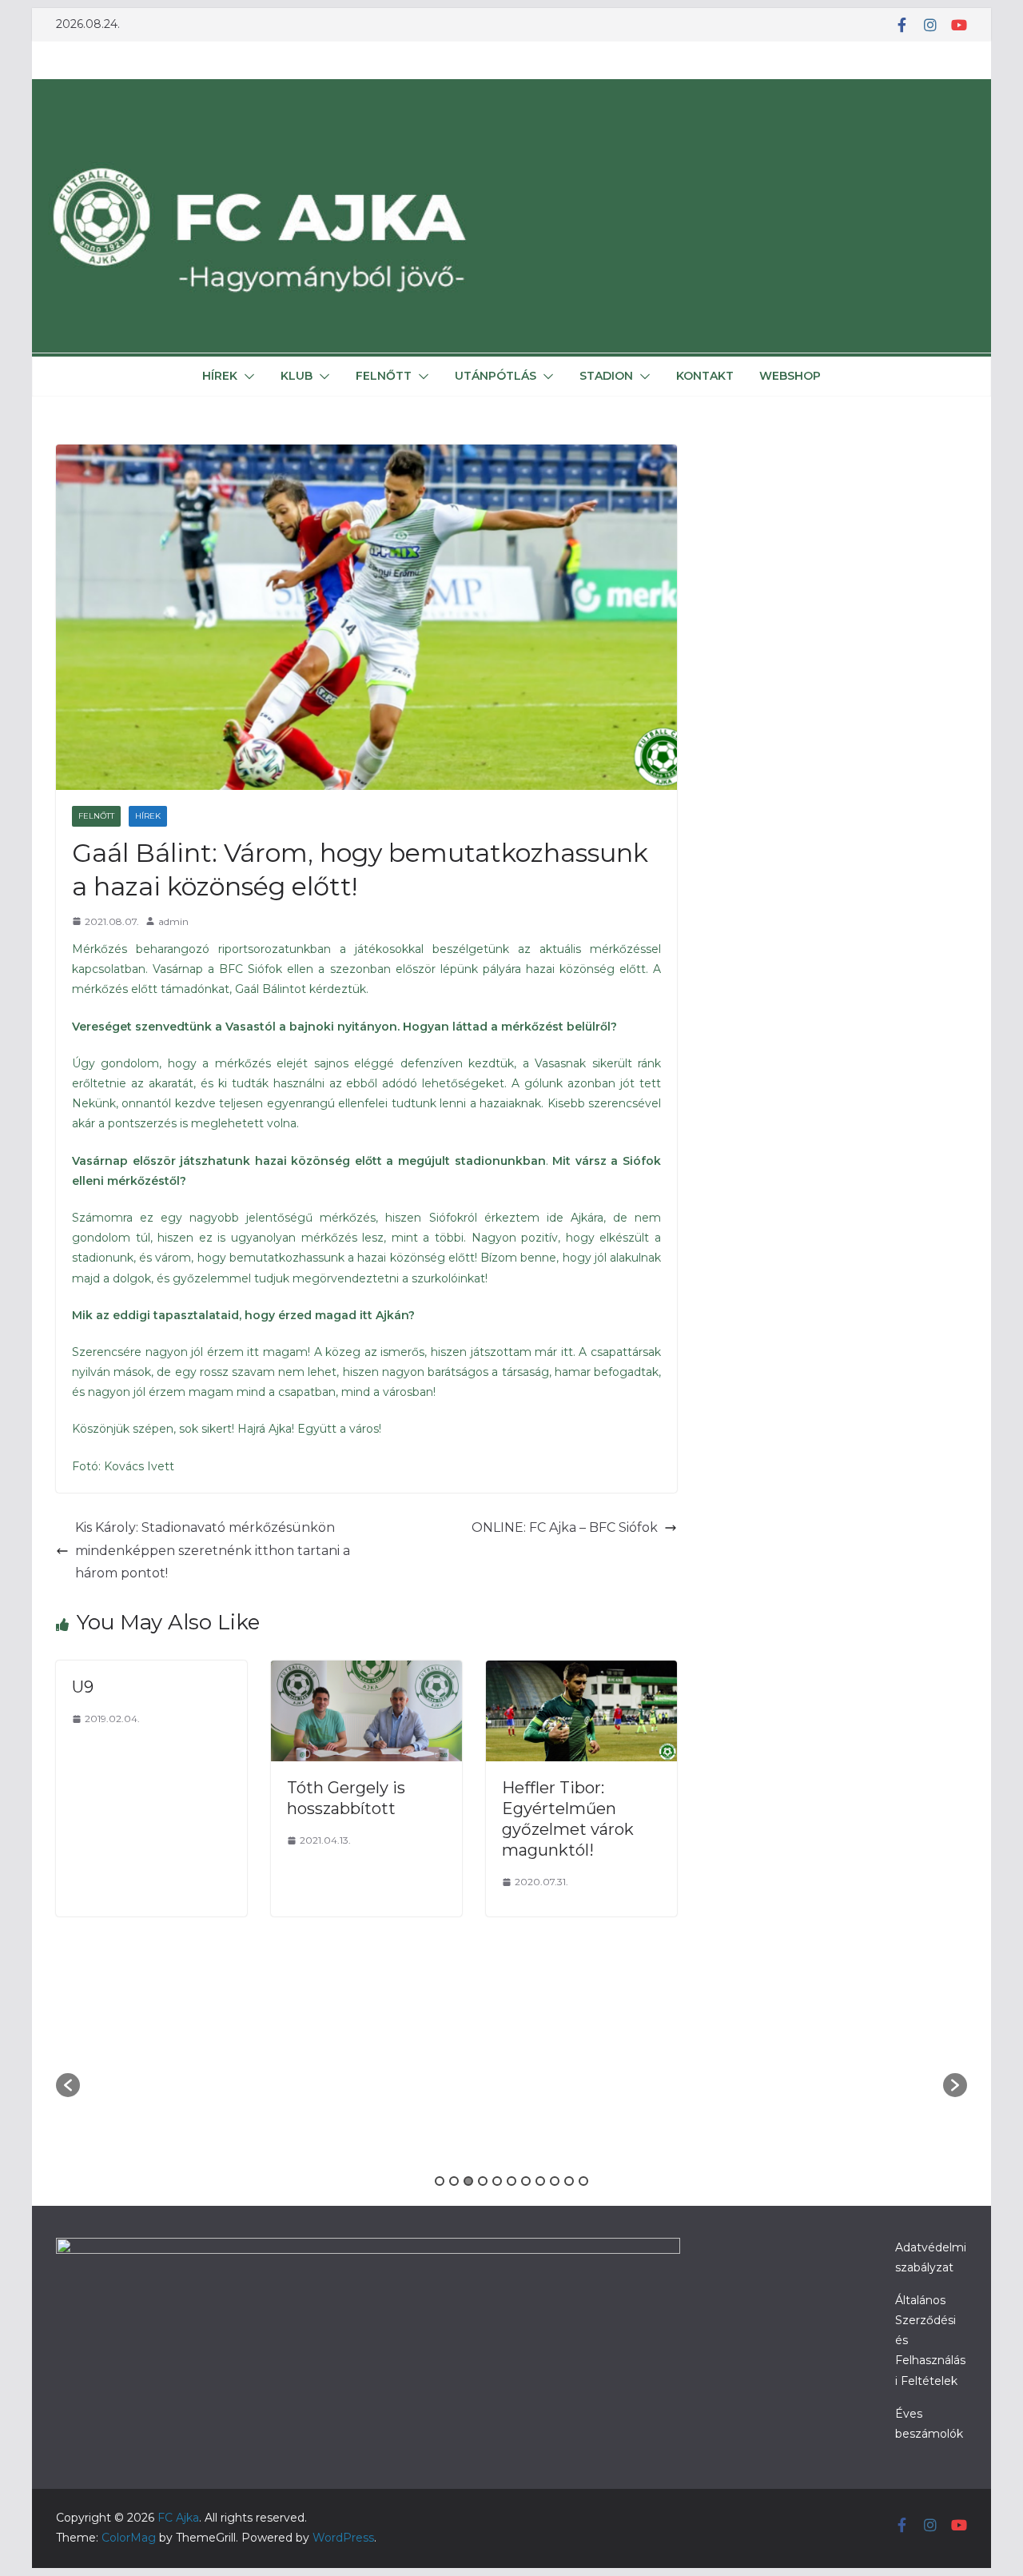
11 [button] (583, 2181)
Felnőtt (384, 376)
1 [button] (440, 2181)
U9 (83, 1687)
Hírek (220, 376)
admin (173, 921)
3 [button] (468, 2181)
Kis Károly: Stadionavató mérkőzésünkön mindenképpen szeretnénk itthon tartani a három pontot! (213, 1551)
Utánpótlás (496, 376)
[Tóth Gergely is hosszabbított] (366, 1671)
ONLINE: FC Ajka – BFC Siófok (565, 1527)
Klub (297, 376)
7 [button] (526, 2181)
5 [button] (497, 2181)
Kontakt (705, 376)
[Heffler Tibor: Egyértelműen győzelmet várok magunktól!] (581, 1671)
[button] (246, 377)
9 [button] (555, 2181)
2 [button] (454, 2181)
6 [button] (511, 2181)
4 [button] (483, 2181)
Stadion (606, 376)
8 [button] (540, 2181)
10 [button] (569, 2181)
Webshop (790, 376)
